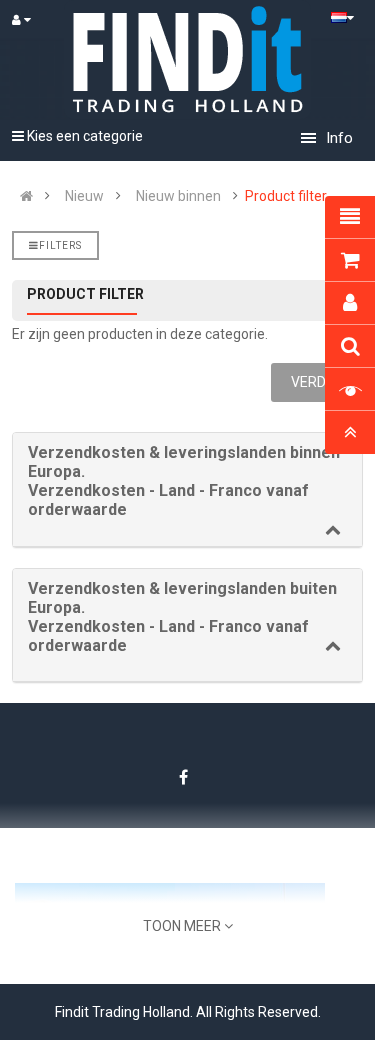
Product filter (286, 196)
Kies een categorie (83, 136)
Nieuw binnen (178, 196)
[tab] (187, 490)
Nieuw (84, 196)
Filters (60, 245)
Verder (317, 382)
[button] (187, 481)
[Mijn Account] (30, 20)
